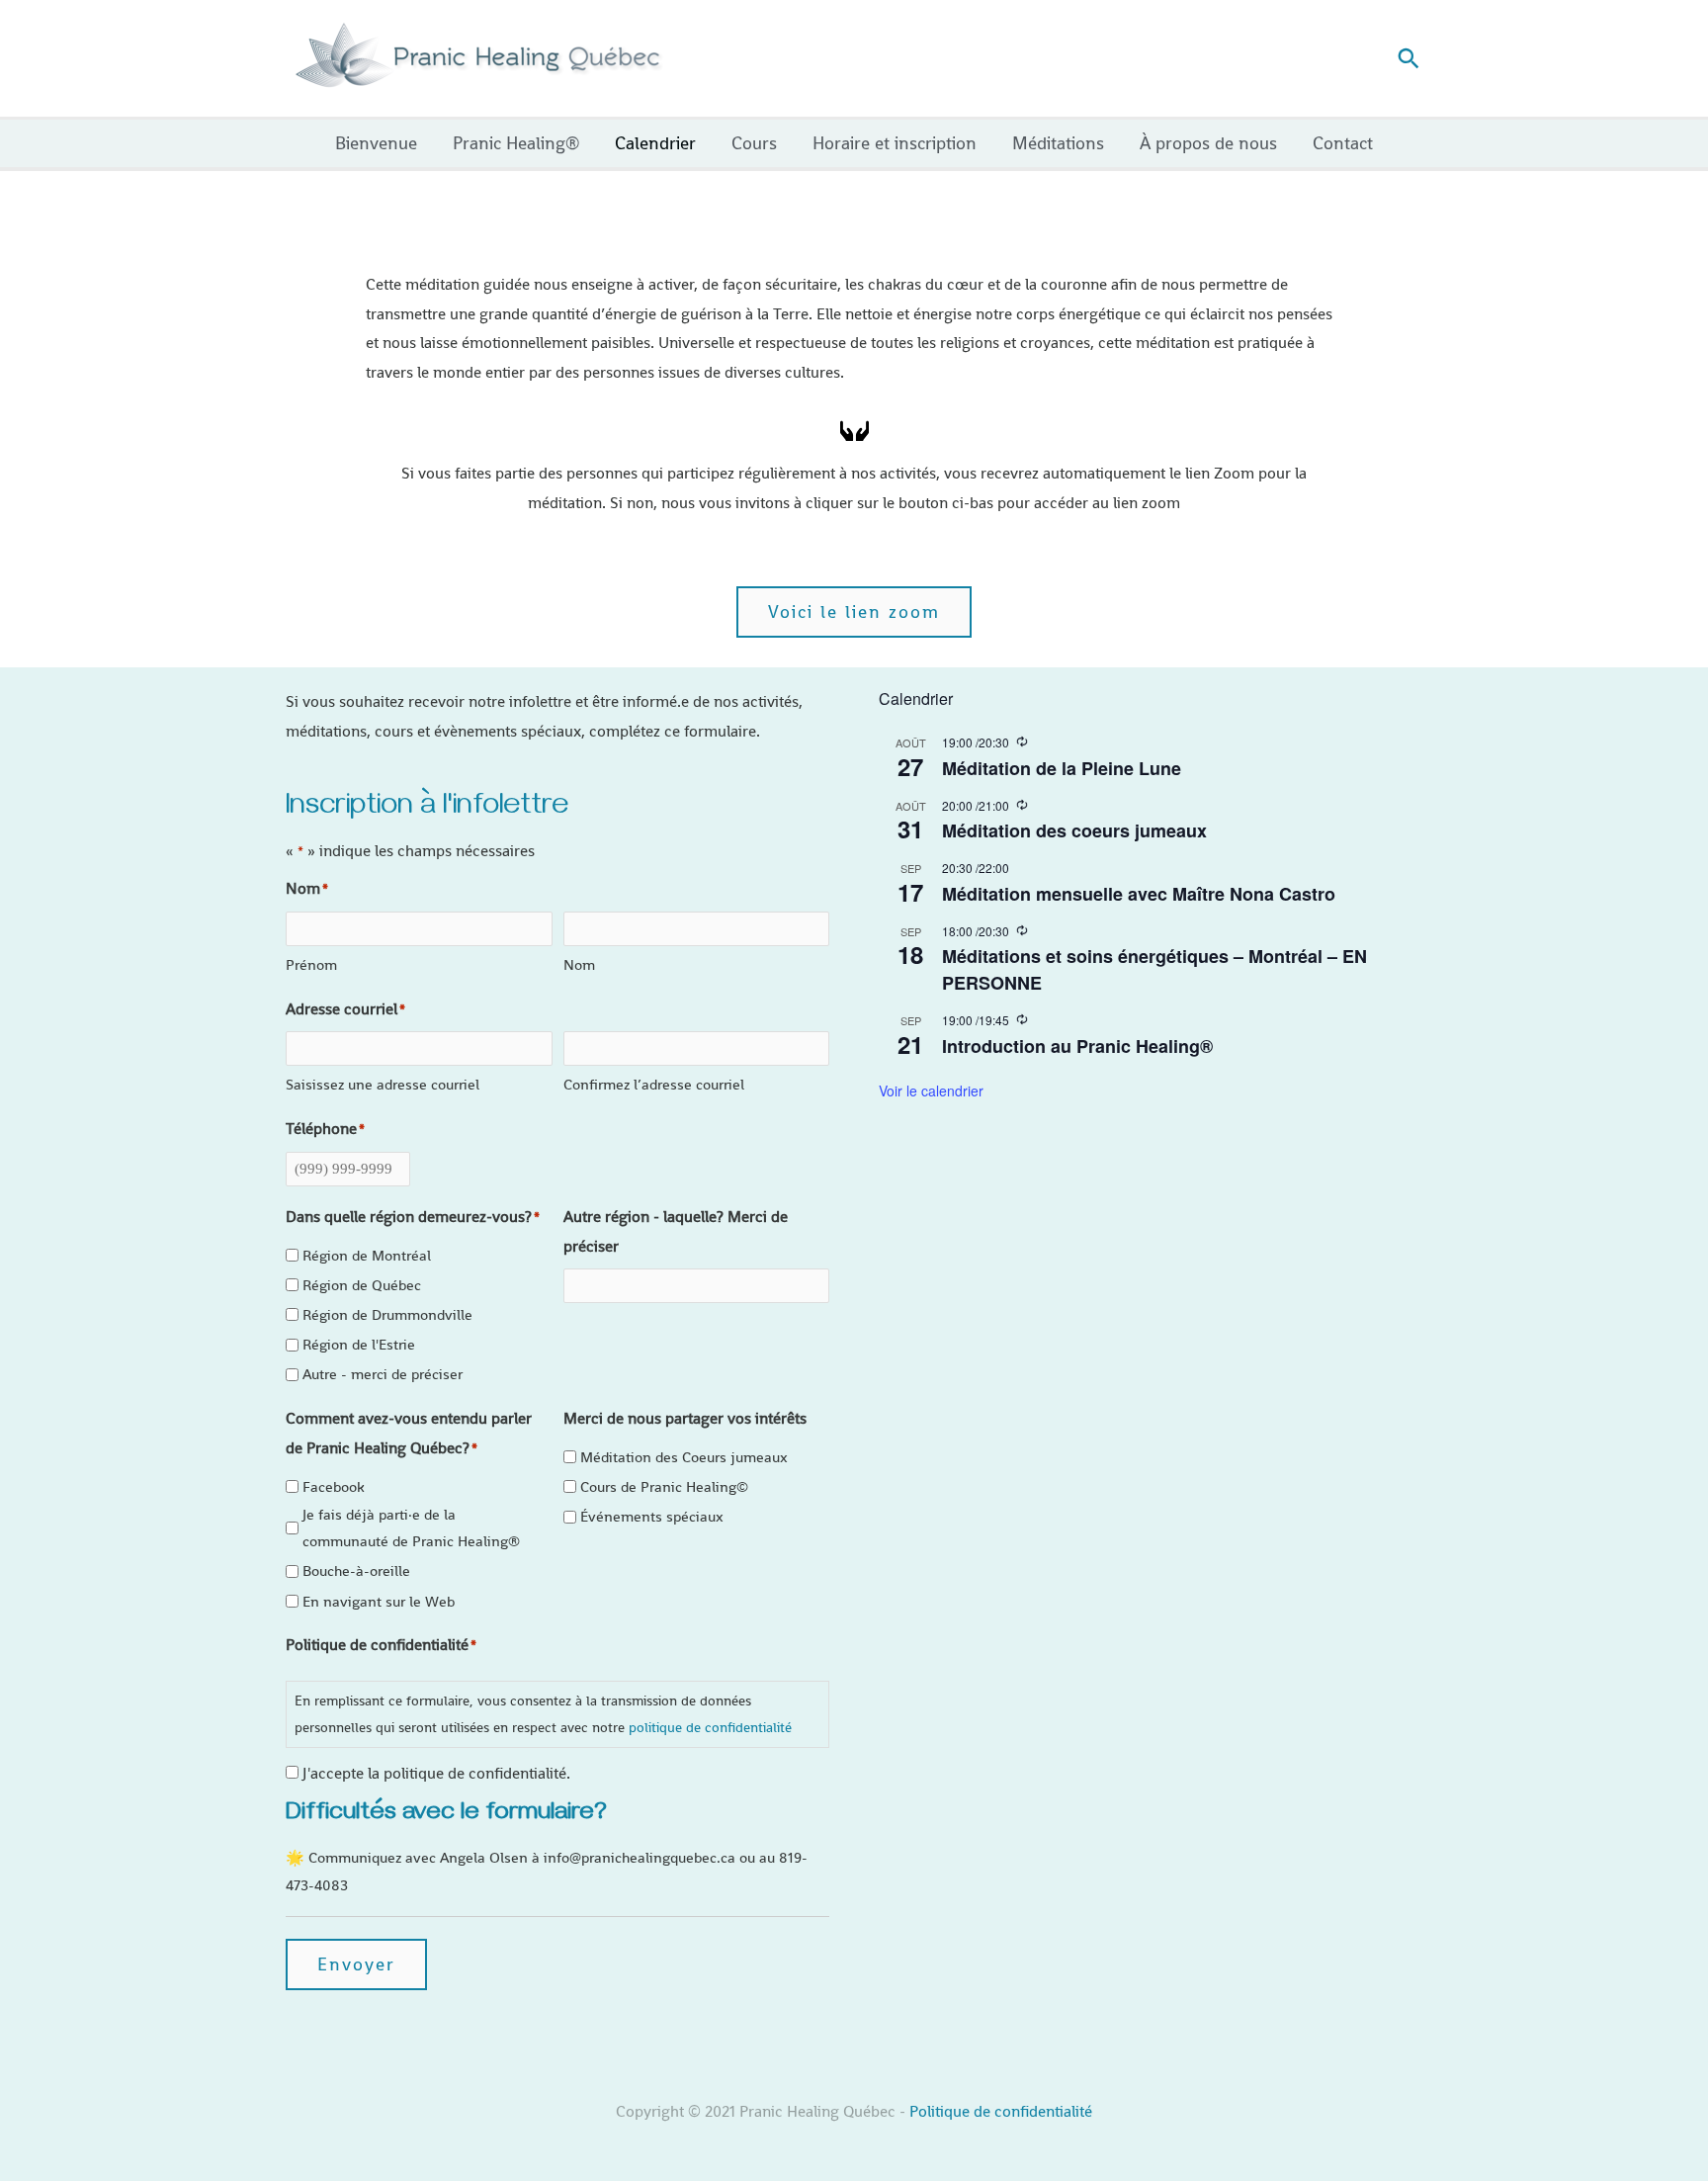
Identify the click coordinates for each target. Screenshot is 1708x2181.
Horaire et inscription (895, 143)
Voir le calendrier (931, 1090)
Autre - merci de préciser (383, 1374)
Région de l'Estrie (359, 1344)
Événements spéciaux (652, 1516)
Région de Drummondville (387, 1314)
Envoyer (356, 1964)
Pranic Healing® (516, 143)
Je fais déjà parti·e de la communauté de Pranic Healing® (411, 1528)
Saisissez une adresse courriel (383, 1084)
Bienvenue (376, 143)
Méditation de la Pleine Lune (1062, 768)
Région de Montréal (367, 1255)
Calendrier (655, 143)
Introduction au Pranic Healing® (1077, 1046)
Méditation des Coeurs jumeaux (684, 1457)
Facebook (334, 1486)
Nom (579, 964)
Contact (1343, 143)
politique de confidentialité (710, 1727)
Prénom (311, 964)
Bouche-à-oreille (356, 1570)
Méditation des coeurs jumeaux (1074, 830)
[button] (1409, 58)
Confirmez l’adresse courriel (654, 1084)
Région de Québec (362, 1285)
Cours (754, 143)
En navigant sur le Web (379, 1601)
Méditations (1058, 143)
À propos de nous (1208, 143)
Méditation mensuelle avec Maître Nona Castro (1139, 894)
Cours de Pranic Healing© (664, 1486)
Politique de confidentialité (1001, 2111)
